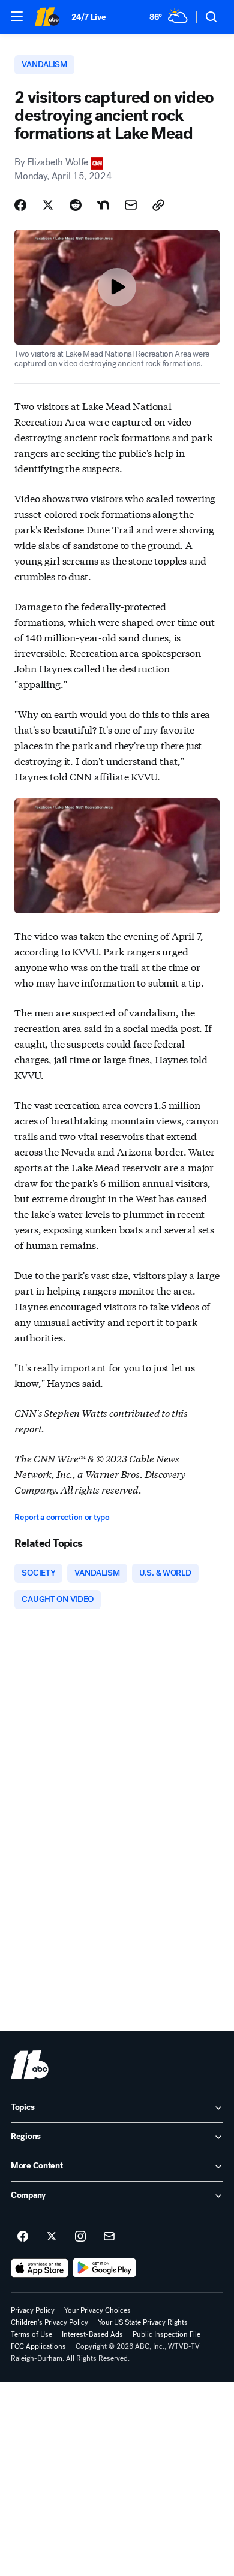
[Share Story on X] (48, 205)
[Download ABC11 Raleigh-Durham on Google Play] (105, 2268)
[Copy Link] (158, 205)
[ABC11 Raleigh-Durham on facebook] (23, 2237)
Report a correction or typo (62, 1517)
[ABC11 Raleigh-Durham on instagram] (80, 2237)
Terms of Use (31, 2334)
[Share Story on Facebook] (20, 205)
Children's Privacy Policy (49, 2322)
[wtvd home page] (30, 2065)
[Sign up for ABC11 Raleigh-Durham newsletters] (109, 2237)
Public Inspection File (166, 2334)
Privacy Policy (33, 2310)
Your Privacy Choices (97, 2310)
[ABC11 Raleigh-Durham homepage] (47, 17)
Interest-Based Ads (92, 2334)
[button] (17, 16)
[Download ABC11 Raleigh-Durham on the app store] (40, 2268)
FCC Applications (38, 2346)
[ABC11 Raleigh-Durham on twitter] (52, 2237)
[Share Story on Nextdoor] (103, 205)
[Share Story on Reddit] (76, 205)
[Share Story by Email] (131, 205)
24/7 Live (88, 17)
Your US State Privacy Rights (143, 2322)
